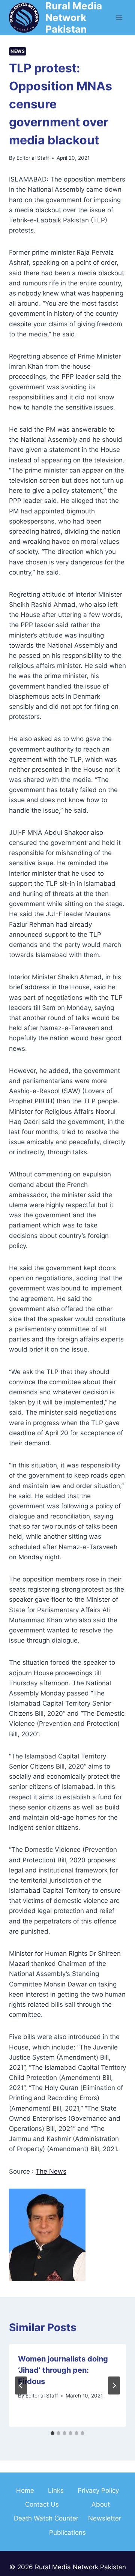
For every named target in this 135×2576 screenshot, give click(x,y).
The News (51, 2171)
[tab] (52, 2433)
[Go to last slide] (21, 2385)
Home (25, 2490)
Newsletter (105, 2518)
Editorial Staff (33, 158)
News (18, 51)
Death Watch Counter (46, 2518)
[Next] (114, 2385)
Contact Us (42, 2504)
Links (56, 2490)
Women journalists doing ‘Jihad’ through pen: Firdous (63, 2370)
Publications (67, 2532)
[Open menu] (119, 17)
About (101, 2504)
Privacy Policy (98, 2490)
